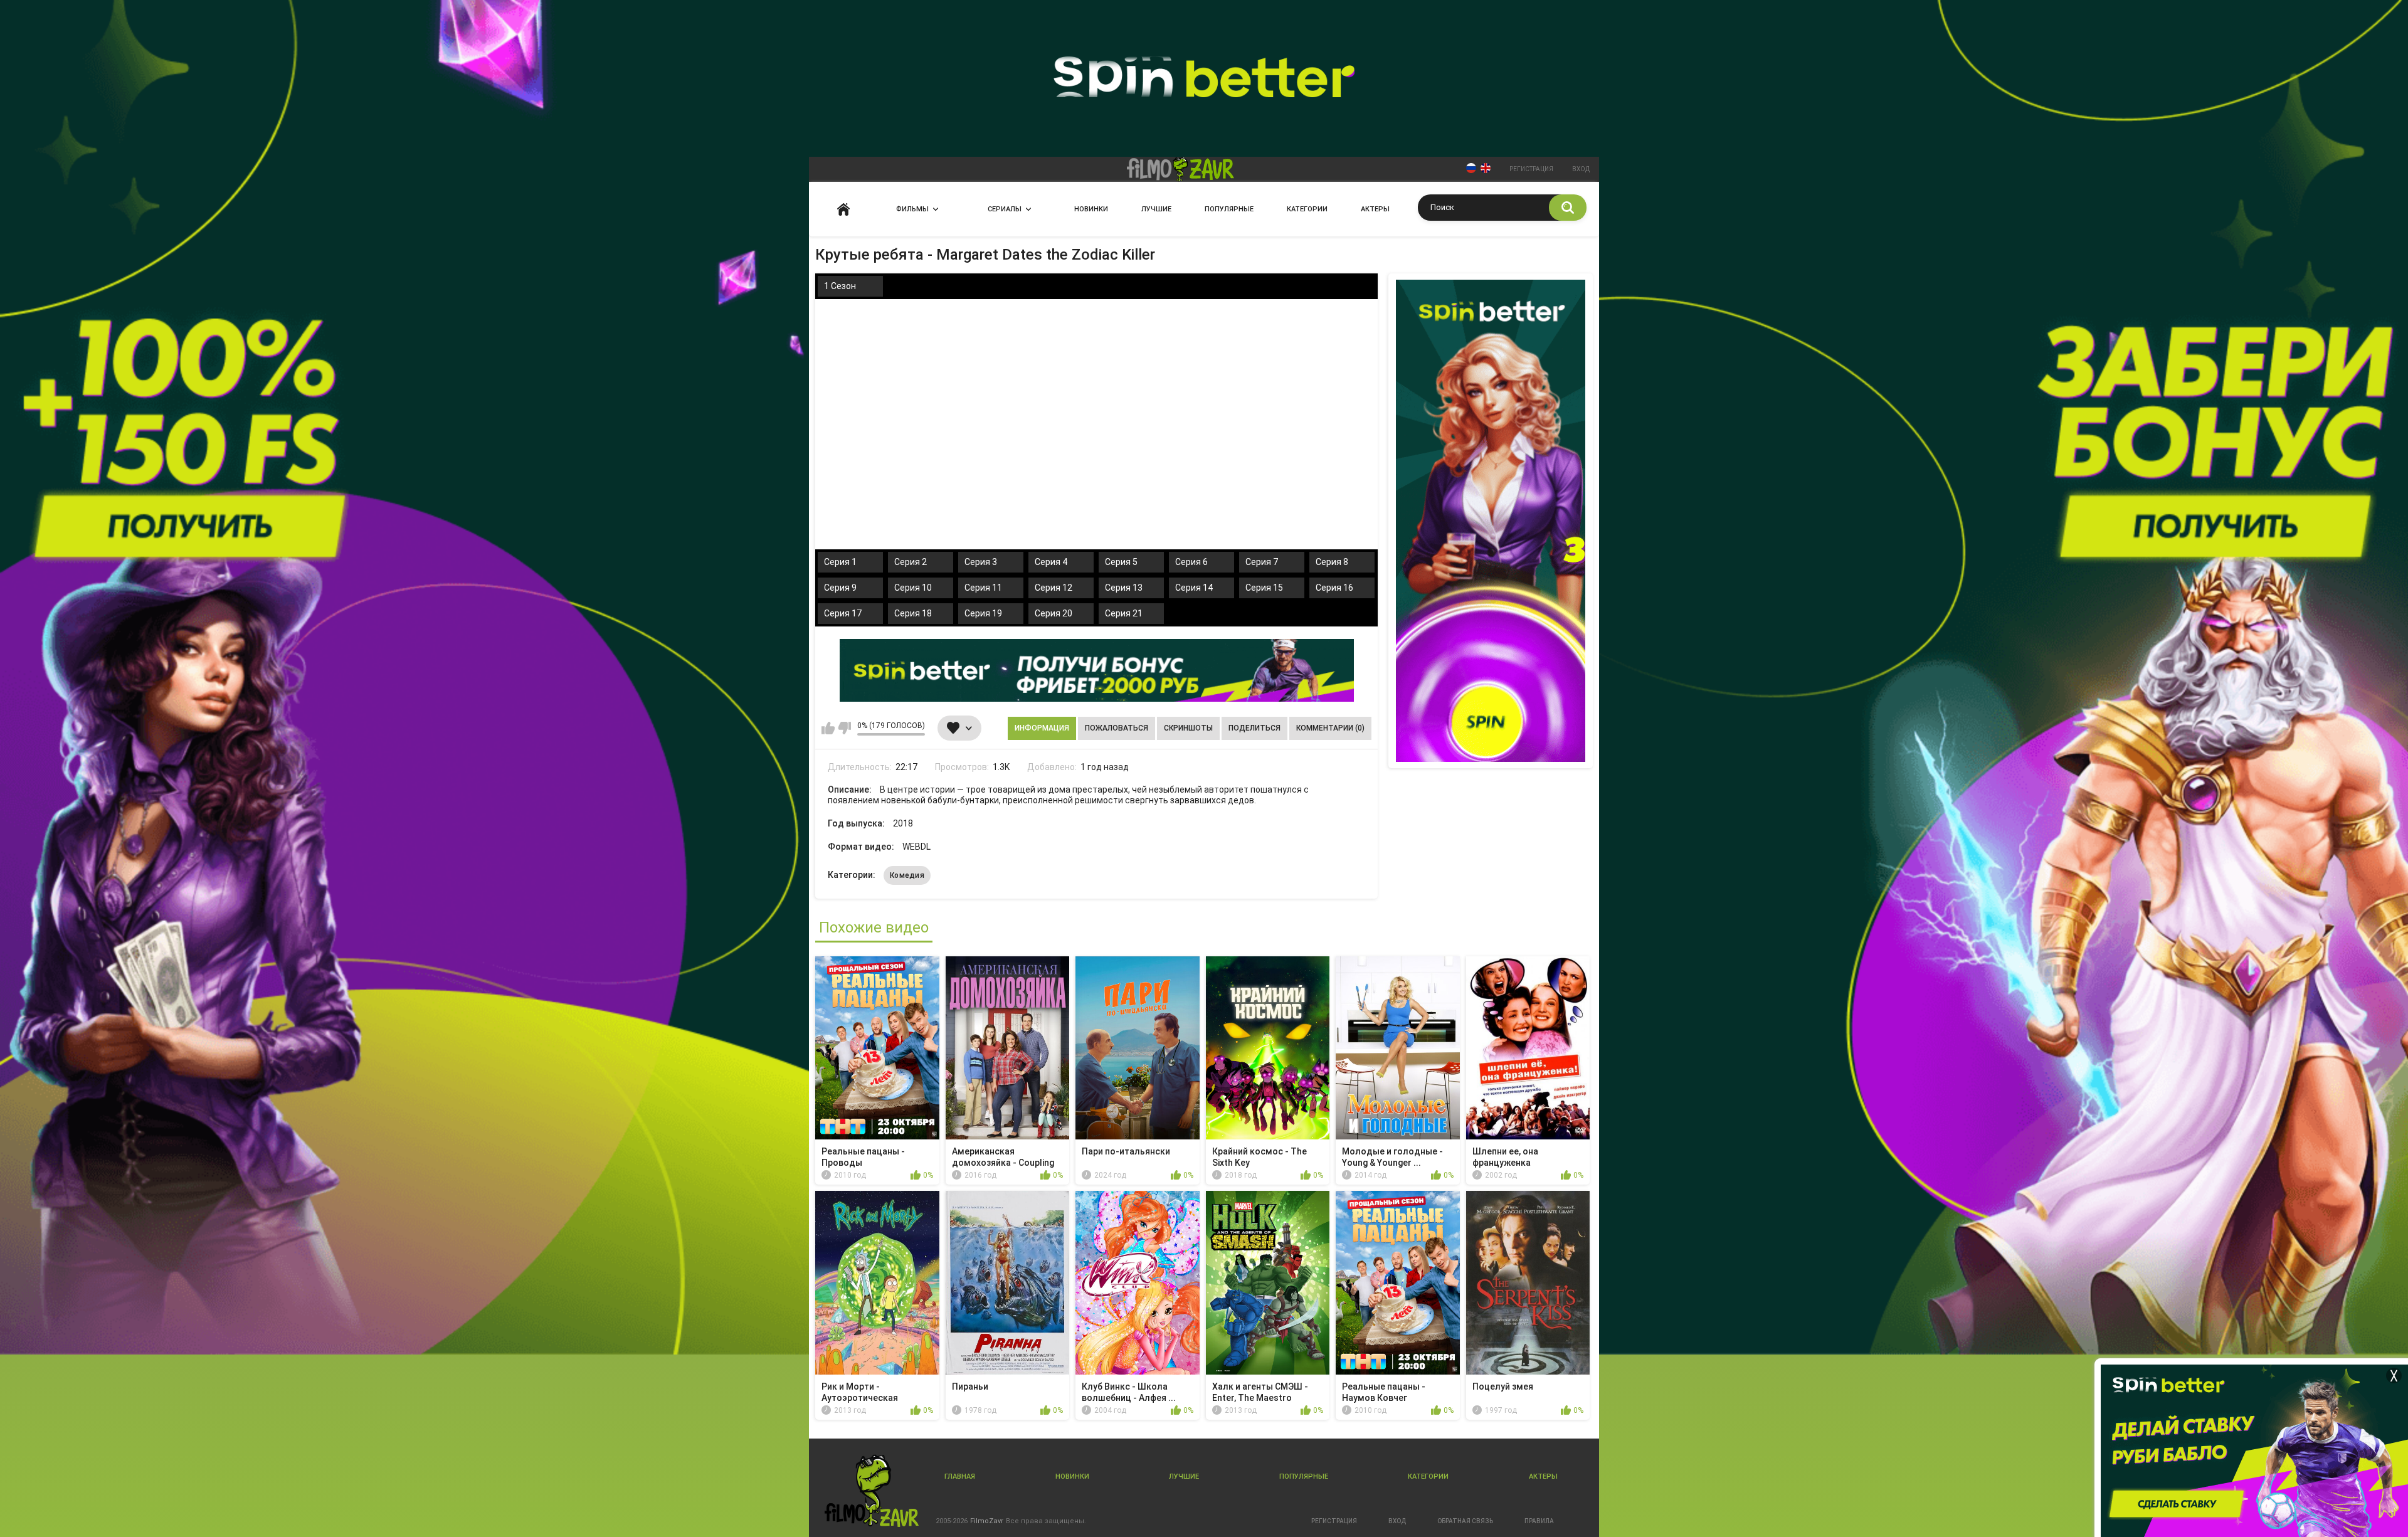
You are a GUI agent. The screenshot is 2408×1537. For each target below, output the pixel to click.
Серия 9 (840, 588)
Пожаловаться (1117, 728)
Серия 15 (1264, 588)
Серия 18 (913, 613)
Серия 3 (981, 562)
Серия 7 (1262, 562)
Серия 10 (913, 588)
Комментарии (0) (1330, 728)
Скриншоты (1188, 728)
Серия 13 (1124, 588)
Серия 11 (983, 588)
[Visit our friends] (1491, 521)
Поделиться (1254, 728)
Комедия (907, 875)
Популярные (1229, 209)
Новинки (1091, 209)
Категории (1307, 209)
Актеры (1375, 209)
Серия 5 (1121, 562)
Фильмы (912, 209)
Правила (1539, 1521)
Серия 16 (1334, 588)
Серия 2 (911, 562)
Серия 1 (840, 562)
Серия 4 (1051, 562)
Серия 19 (983, 613)
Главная (843, 209)
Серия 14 (1194, 588)
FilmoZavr (987, 1521)
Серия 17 (843, 613)
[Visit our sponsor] (1097, 670)
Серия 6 (1191, 562)
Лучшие (1156, 209)
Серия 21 (1124, 613)
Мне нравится (828, 728)
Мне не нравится (844, 728)
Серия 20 (1053, 613)
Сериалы (1005, 209)
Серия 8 (1332, 562)
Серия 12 (1053, 588)
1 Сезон (840, 286)
